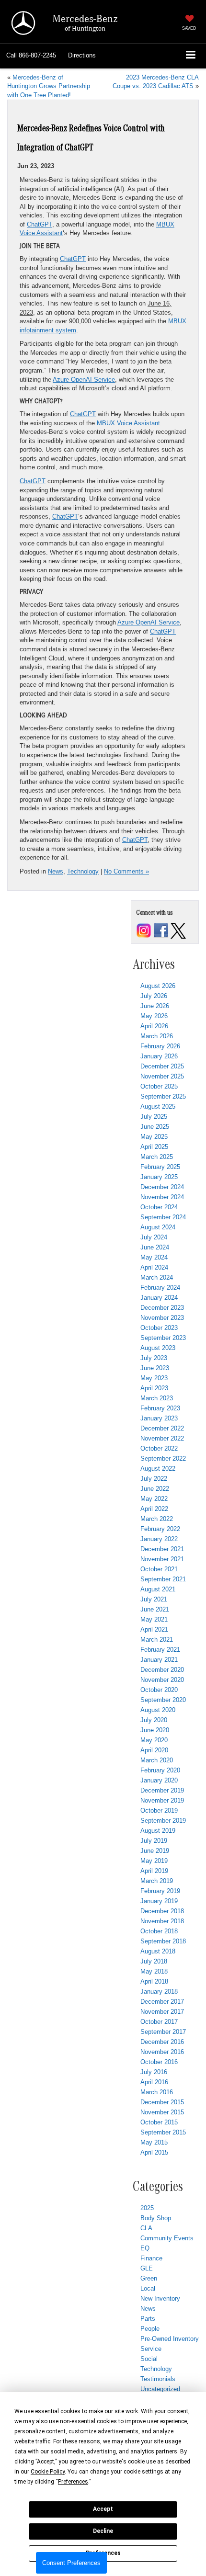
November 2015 (162, 2112)
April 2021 (154, 1629)
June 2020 (155, 1730)
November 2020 (162, 1680)
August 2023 (158, 1348)
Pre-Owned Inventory (170, 2339)
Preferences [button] (73, 2482)
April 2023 (154, 1388)
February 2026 (160, 1046)
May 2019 (154, 1861)
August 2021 (158, 1589)
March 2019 (157, 1881)
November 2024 (162, 1197)
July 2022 (154, 1479)
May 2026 (154, 1016)
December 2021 (162, 1549)
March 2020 (157, 1760)
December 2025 (162, 1066)
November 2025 (162, 1076)
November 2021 (162, 1559)
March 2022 (157, 1519)
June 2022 (155, 1489)
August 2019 (158, 1831)
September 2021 (163, 1579)
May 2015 (154, 2142)
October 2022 (159, 1448)
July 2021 (154, 1599)
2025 (147, 2208)
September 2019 (163, 1821)
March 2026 (157, 1036)
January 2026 (159, 1056)
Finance (151, 2258)
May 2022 (154, 1499)
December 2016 (162, 2042)
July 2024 (154, 1237)
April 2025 (154, 1147)
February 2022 (160, 1529)
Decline (103, 2531)
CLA (146, 2228)
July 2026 (154, 996)
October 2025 (159, 1086)
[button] (31, 56)
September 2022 (163, 1458)
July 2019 (154, 1841)
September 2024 (163, 1217)
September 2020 (163, 1700)
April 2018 (154, 1981)
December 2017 (162, 2002)
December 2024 (162, 1187)
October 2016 (159, 2062)
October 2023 (159, 1328)
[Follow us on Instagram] (144, 930)
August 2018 (158, 1951)
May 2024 (154, 1257)
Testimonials (158, 2379)
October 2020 (159, 1690)
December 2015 (162, 2102)
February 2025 (160, 1167)
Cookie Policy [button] (48, 2472)
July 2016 (154, 2072)
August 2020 (158, 1710)
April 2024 (154, 1267)
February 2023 (160, 1408)
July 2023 (154, 1358)
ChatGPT (40, 224)
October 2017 (159, 2022)
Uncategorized (160, 2389)
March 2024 (157, 1277)
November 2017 (162, 2012)
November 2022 (162, 1438)
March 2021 (157, 1640)
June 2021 (155, 1609)
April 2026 (154, 1026)
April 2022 (154, 1509)
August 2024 (158, 1227)
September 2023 (163, 1338)
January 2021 (159, 1660)
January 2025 (159, 1177)
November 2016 (162, 2052)
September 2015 (163, 2132)
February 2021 (160, 1650)
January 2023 (159, 1418)
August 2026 (158, 986)
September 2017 (163, 2032)
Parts (148, 2319)
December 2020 (162, 1670)
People (150, 2329)
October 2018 (159, 1931)
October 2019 (159, 1810)
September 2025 (163, 1096)
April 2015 (154, 2152)
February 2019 (160, 1891)
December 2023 (162, 1308)
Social (149, 2359)
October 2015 (159, 2122)
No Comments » (126, 871)
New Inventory (160, 2298)
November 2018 (162, 1921)
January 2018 (159, 1992)
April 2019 (154, 1871)
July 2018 (154, 1961)
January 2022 (159, 1539)
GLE (147, 2268)
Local (148, 2288)
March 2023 (157, 1398)
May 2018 (154, 1971)
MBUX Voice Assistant (128, 423)
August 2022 (158, 1469)
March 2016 (157, 2092)
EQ (145, 2248)
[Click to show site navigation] (191, 56)
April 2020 (154, 1750)
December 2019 (162, 1790)
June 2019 (155, 1851)
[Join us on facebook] (161, 930)
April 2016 (154, 2082)
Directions (82, 55)
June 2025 (155, 1127)
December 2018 (162, 1911)
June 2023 (155, 1368)
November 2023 (162, 1318)
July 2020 (154, 1720)
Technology (83, 871)
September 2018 (163, 1941)
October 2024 (159, 1207)
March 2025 (157, 1157)
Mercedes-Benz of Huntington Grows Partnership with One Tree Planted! (49, 86)
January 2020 (159, 1780)
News (56, 871)
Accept (103, 2509)
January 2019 (159, 1901)
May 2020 (154, 1740)
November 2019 (162, 1800)
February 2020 (160, 1770)
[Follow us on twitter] (178, 930)
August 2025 (158, 1106)
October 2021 (159, 1569)
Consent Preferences (71, 2563)
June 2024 (155, 1247)
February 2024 (160, 1288)
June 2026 (155, 1006)
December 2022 (162, 1428)
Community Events (167, 2238)
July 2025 (154, 1117)
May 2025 (154, 1137)
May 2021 (154, 1619)
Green (149, 2278)
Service (151, 2349)
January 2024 (159, 1298)
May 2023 (154, 1378)
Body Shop (156, 2218)
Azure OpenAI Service (84, 380)
